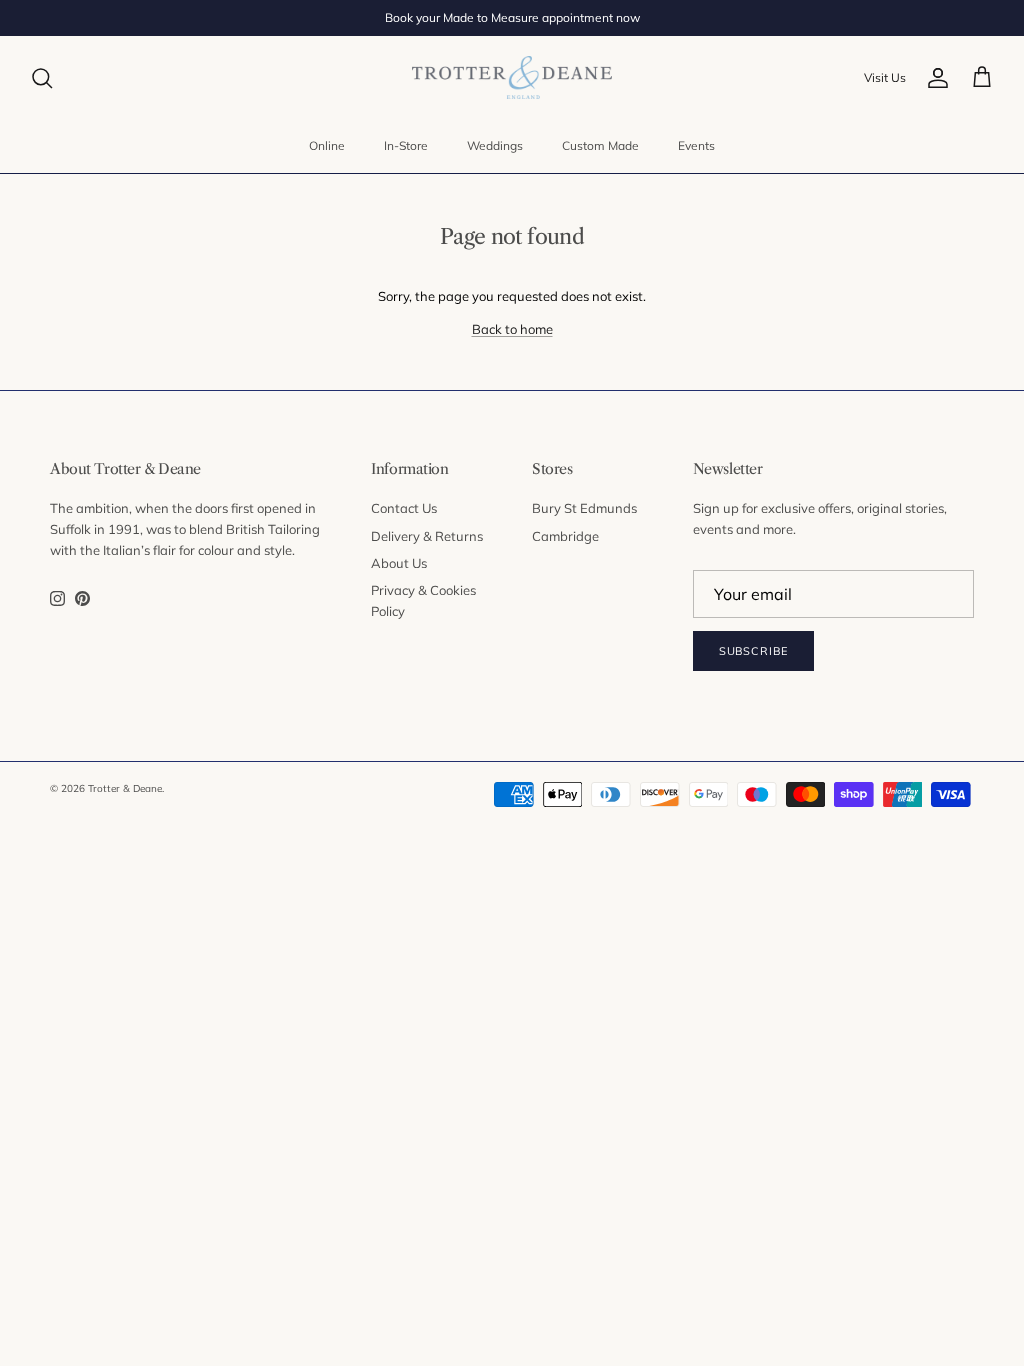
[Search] (42, 78)
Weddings (495, 145)
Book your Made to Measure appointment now (512, 17)
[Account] (938, 78)
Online (327, 145)
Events (696, 145)
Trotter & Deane (125, 788)
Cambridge (565, 536)
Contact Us (404, 508)
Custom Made (600, 145)
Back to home (512, 329)
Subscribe (753, 651)
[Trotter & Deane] (512, 77)
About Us (399, 563)
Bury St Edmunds (584, 508)
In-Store (406, 145)
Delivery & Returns (427, 536)
